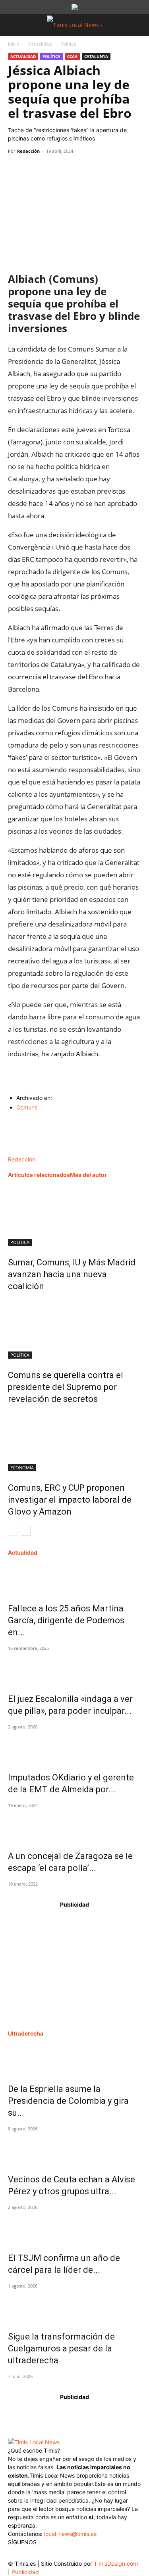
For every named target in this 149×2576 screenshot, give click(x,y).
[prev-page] (13, 1531)
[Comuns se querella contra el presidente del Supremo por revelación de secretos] (74, 1329)
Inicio (14, 44)
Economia (22, 1468)
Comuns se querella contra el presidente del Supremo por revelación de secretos (66, 1387)
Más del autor (88, 1175)
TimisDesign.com (116, 2564)
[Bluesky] (79, 2552)
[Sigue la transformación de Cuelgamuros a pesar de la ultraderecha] (74, 2306)
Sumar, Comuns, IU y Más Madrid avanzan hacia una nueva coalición (72, 1274)
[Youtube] (63, 2554)
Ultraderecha (26, 2033)
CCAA (72, 56)
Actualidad (40, 44)
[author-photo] (25, 1151)
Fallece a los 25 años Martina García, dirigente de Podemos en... (66, 1620)
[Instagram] (31, 2554)
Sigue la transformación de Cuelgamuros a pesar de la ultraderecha (61, 2348)
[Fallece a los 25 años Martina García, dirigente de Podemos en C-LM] (74, 1578)
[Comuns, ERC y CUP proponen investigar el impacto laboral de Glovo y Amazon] (74, 1442)
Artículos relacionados (39, 1175)
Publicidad (25, 2572)
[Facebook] (16, 169)
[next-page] (26, 1531)
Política (68, 44)
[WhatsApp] (52, 169)
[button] (14, 25)
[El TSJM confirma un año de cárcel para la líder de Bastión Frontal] (74, 2228)
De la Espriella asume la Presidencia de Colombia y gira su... (68, 2101)
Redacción (28, 151)
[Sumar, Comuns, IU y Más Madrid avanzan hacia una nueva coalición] (74, 1216)
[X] (34, 169)
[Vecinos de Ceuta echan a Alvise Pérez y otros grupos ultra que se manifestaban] (74, 2149)
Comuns (27, 1107)
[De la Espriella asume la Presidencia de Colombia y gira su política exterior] (74, 2059)
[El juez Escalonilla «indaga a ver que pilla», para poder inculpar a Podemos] (74, 1669)
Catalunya (96, 56)
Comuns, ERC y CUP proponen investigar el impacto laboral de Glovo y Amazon (70, 1500)
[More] (89, 169)
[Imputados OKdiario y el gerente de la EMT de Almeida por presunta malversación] (74, 1747)
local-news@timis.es (70, 2534)
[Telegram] (71, 169)
